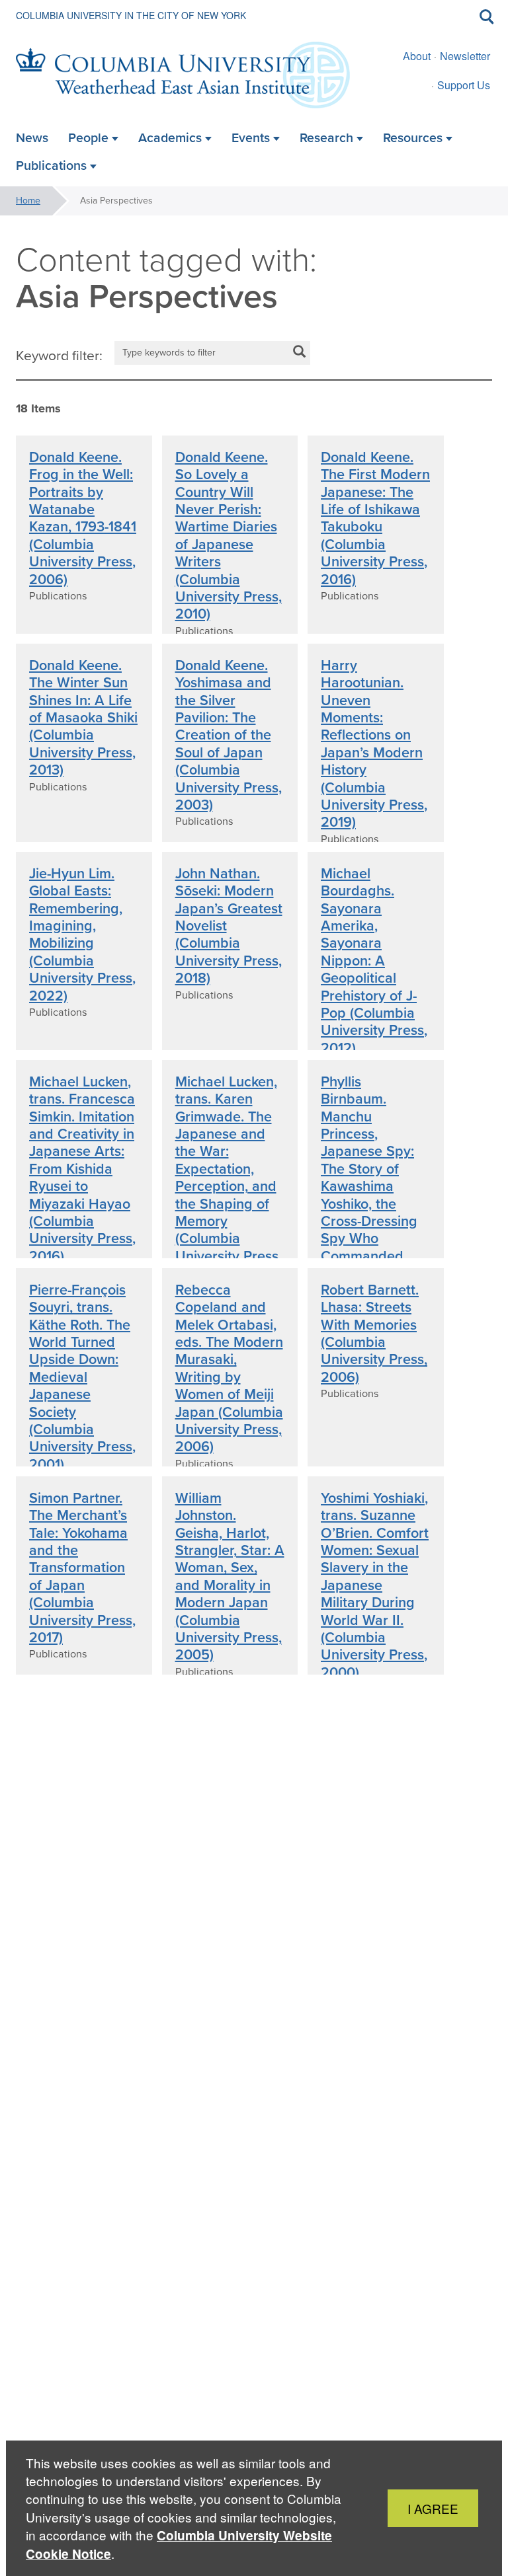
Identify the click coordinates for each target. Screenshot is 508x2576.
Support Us (464, 85)
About (417, 56)
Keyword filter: (59, 356)
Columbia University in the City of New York (131, 15)
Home (28, 201)
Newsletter (465, 56)
